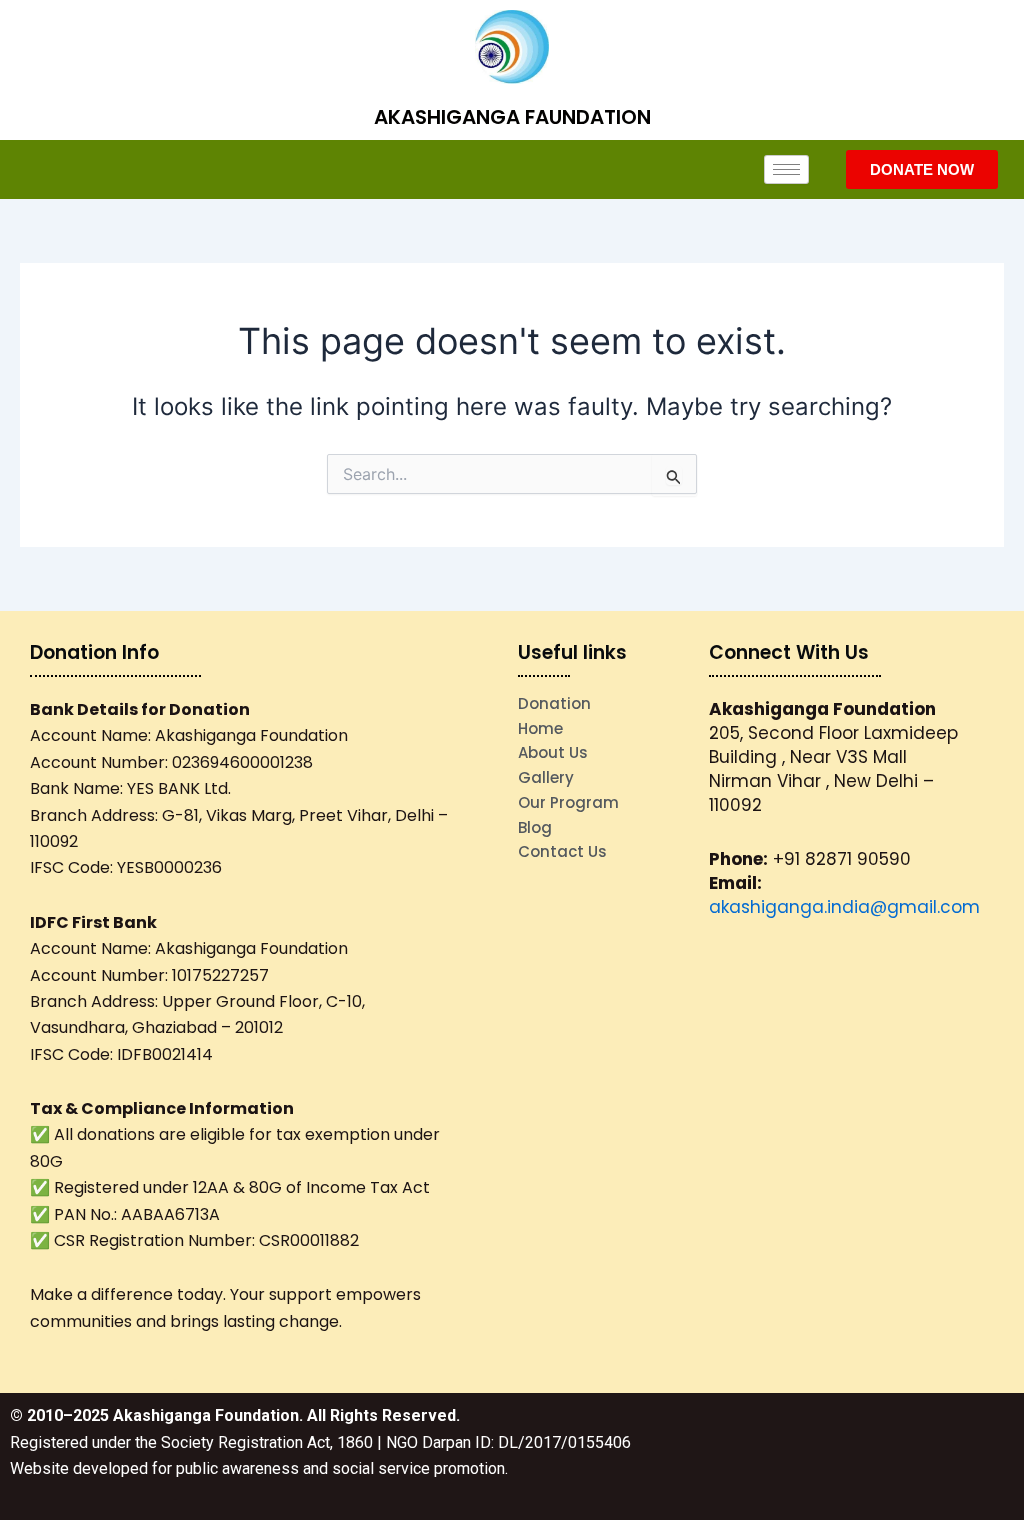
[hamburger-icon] (786, 169)
